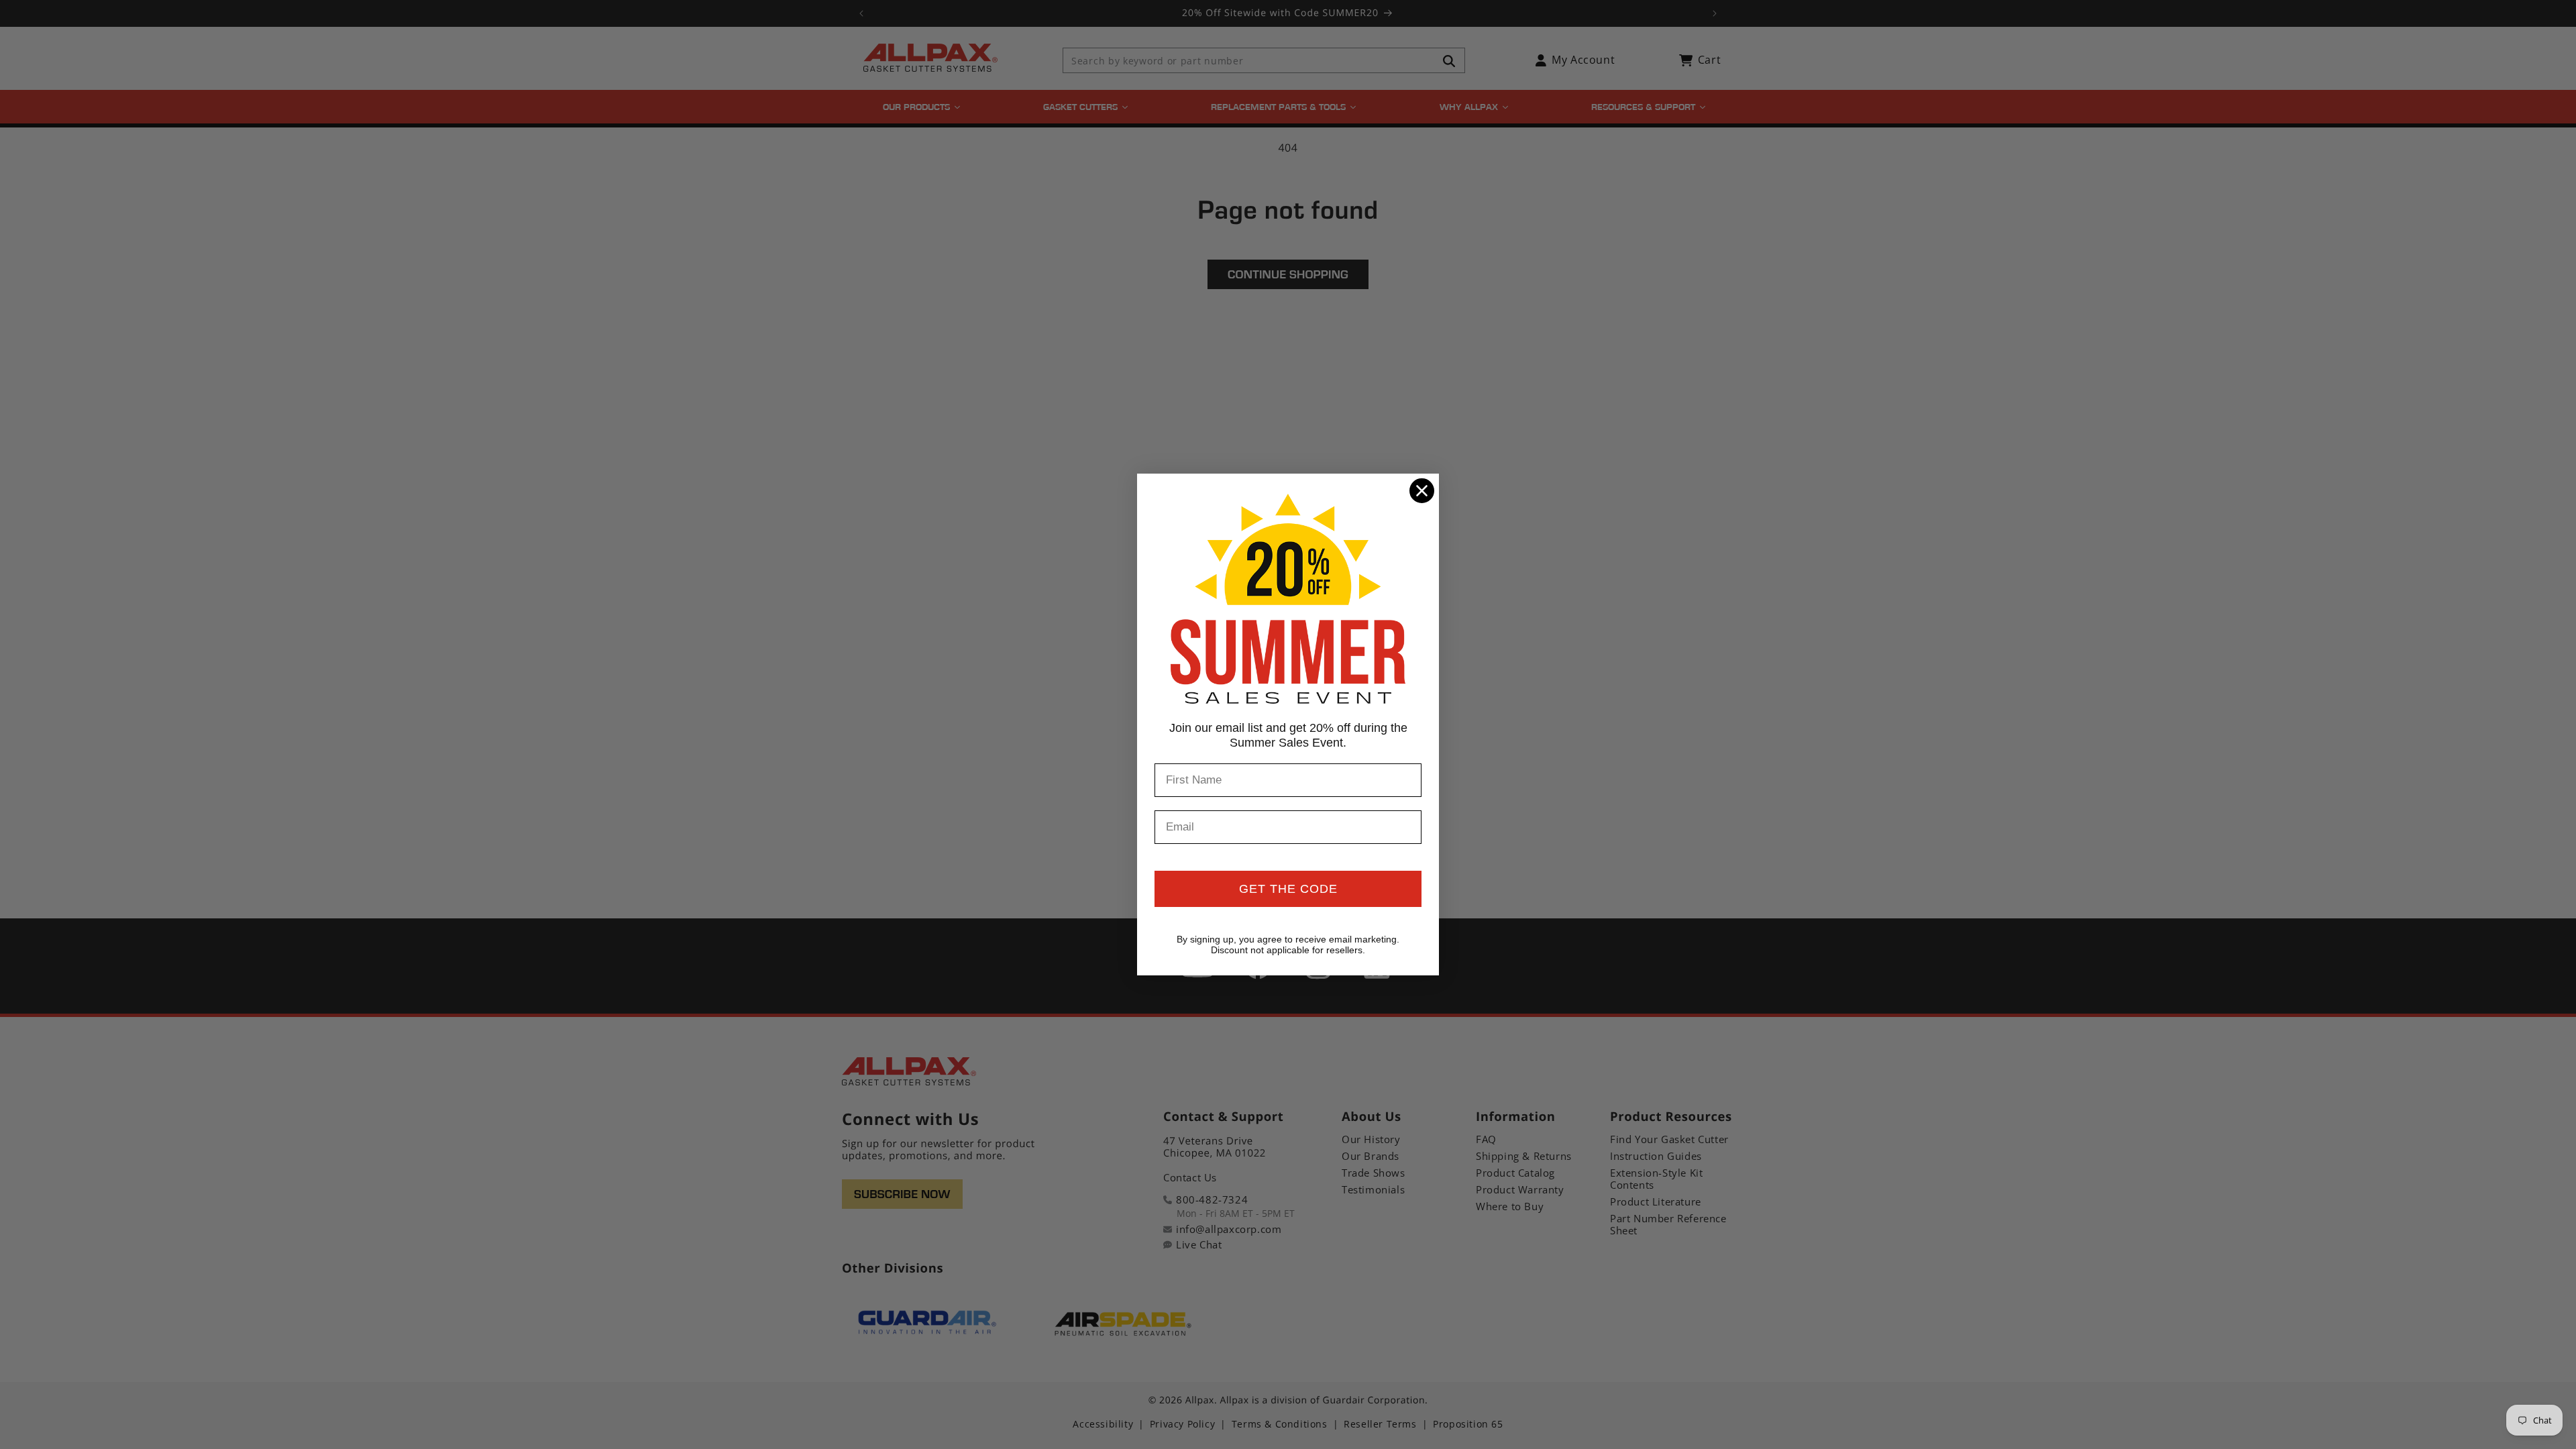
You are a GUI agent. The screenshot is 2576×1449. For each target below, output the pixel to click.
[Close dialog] (1422, 491)
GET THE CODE (1288, 889)
